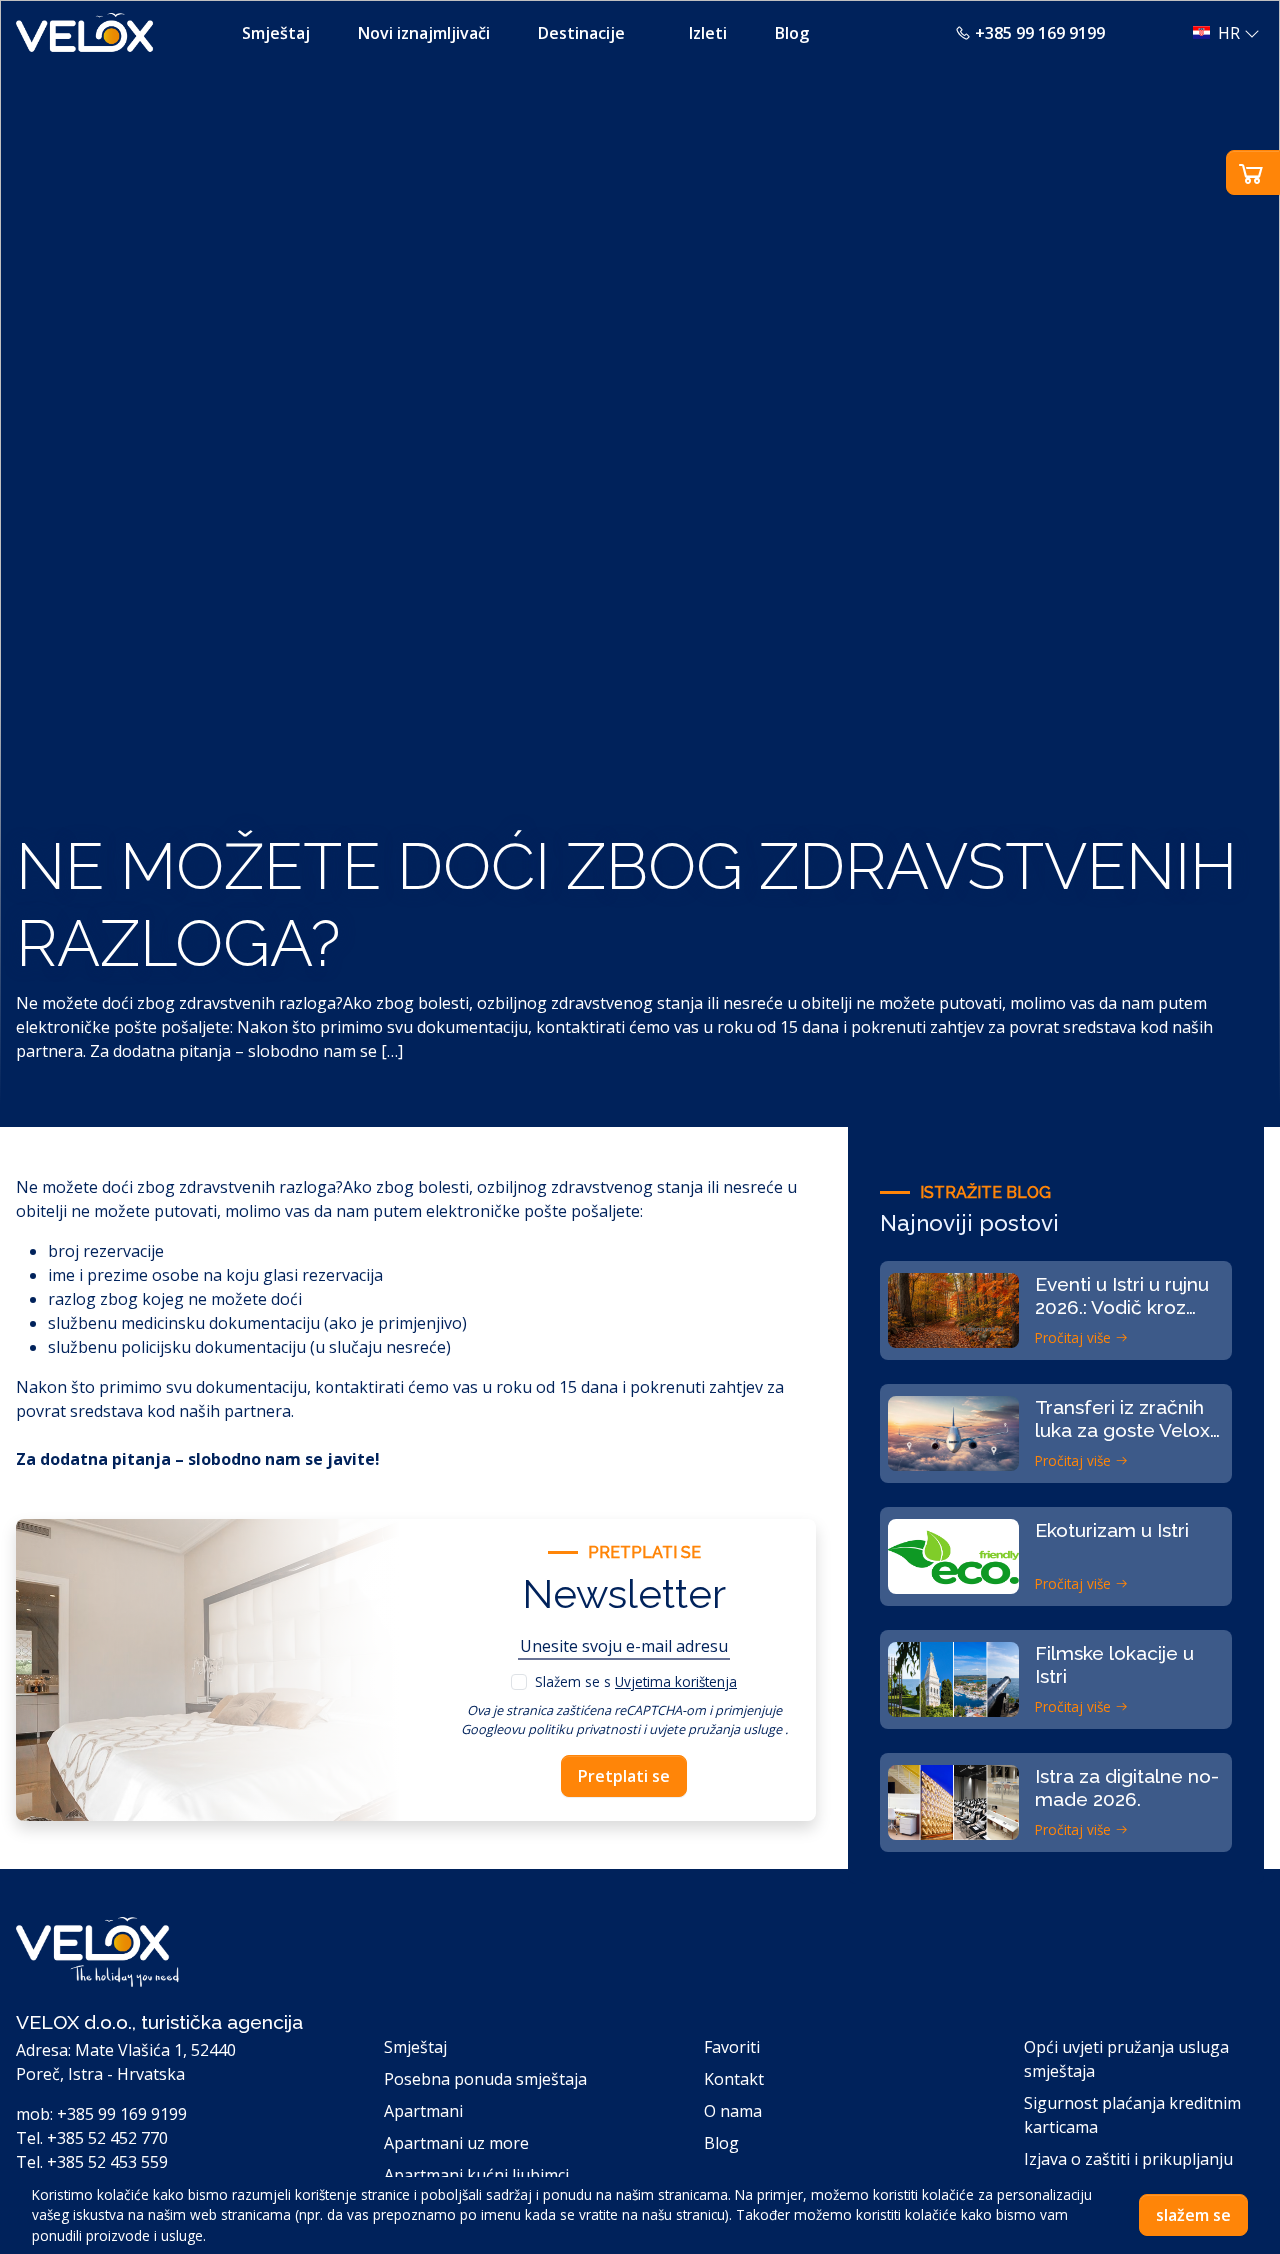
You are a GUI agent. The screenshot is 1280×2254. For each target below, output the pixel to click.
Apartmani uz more (456, 2143)
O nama (733, 2111)
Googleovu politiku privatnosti (550, 1729)
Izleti (708, 33)
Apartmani (423, 2111)
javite (351, 1459)
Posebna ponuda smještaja (485, 2079)
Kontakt (734, 2079)
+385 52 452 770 (107, 2138)
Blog (792, 33)
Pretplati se (624, 1776)
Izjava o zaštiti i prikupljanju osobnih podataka (1128, 2171)
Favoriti (732, 2047)
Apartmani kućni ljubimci (476, 2175)
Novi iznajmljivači (424, 33)
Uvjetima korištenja (676, 1681)
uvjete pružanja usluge (715, 1729)
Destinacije (581, 33)
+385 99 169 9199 (1040, 33)
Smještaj (276, 33)
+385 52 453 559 (107, 2162)
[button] (1220, 33)
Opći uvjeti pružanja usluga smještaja (1126, 2059)
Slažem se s (636, 1681)
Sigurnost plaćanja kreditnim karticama (1132, 2115)
